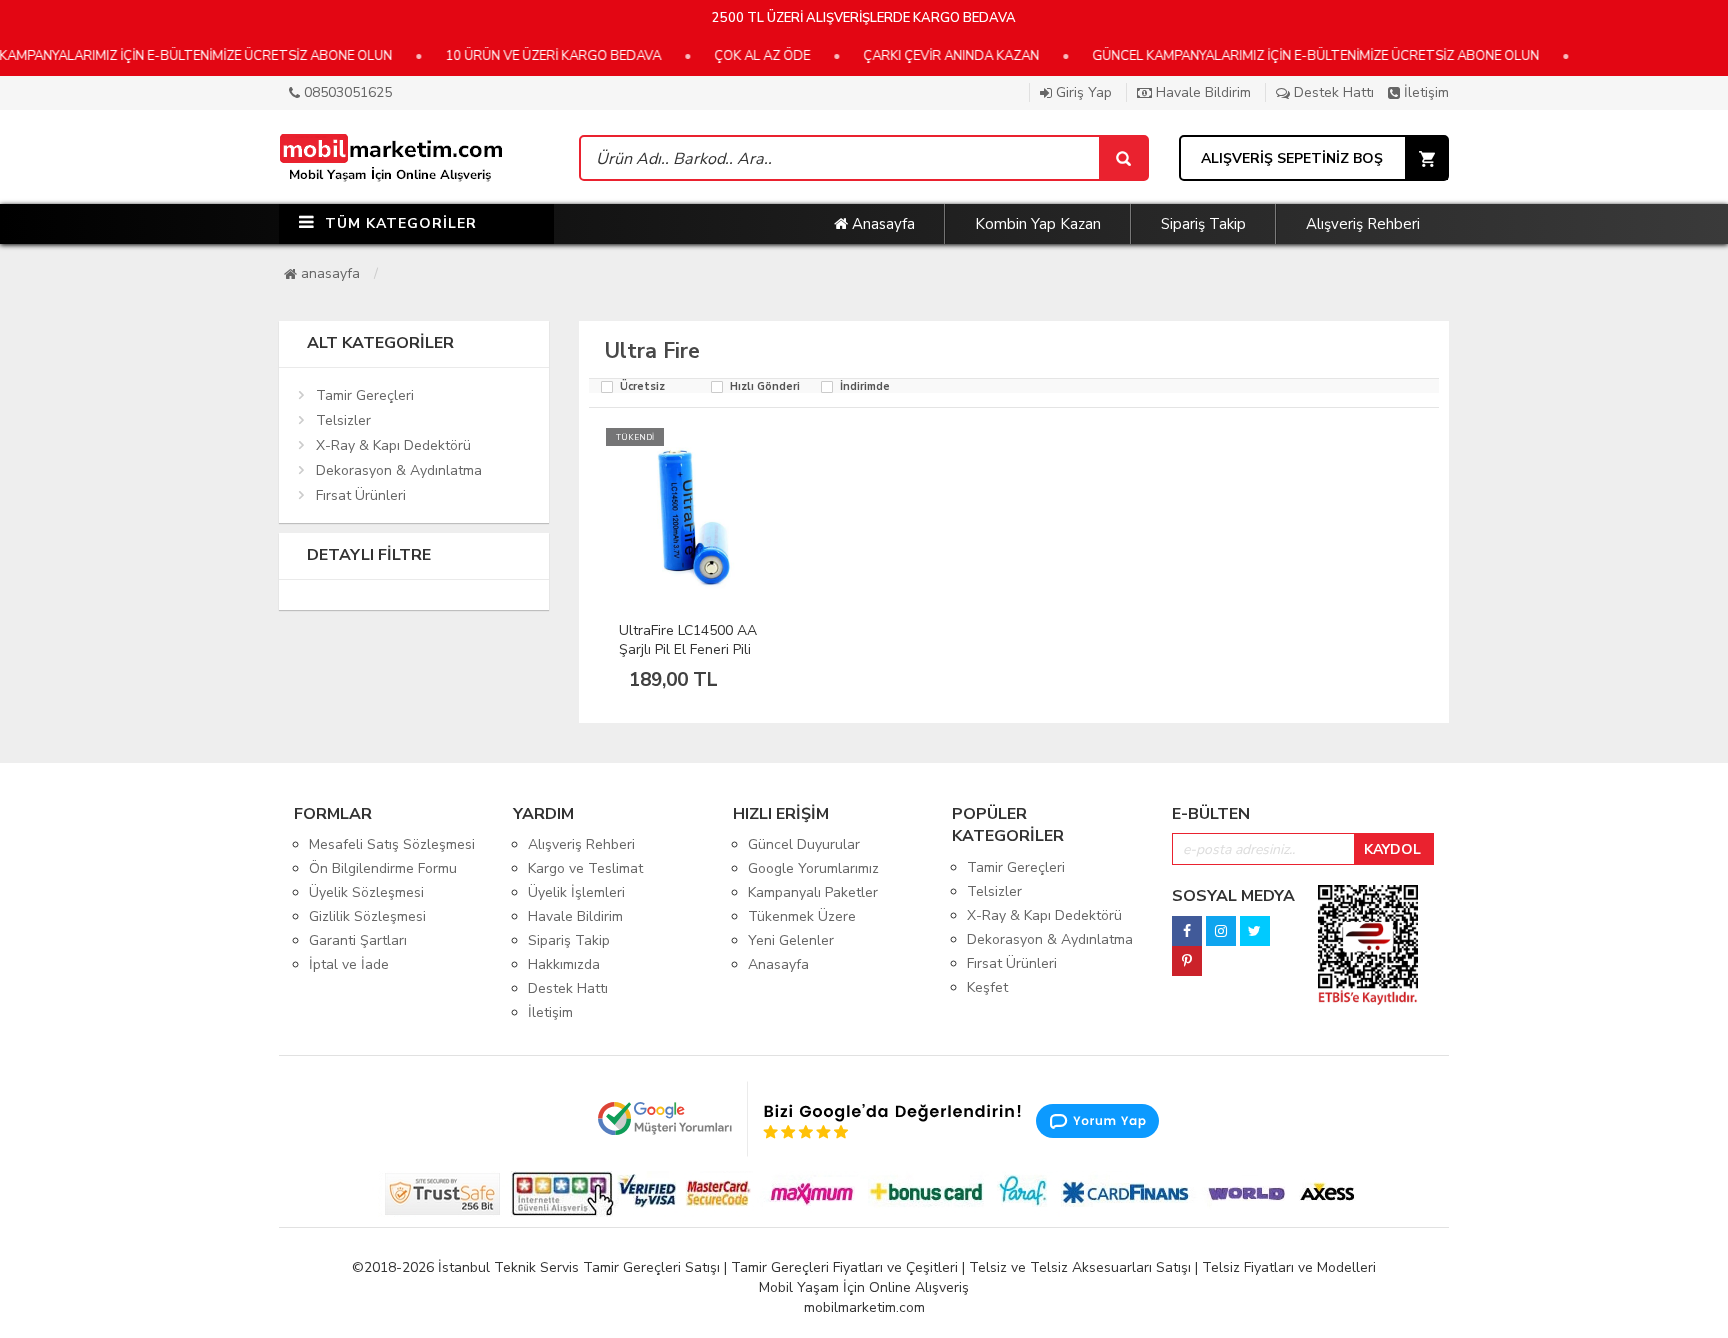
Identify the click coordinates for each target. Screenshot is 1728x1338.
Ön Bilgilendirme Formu (383, 868)
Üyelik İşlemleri (576, 892)
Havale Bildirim (1201, 92)
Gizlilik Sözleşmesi (367, 916)
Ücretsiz (642, 387)
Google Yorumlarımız (813, 868)
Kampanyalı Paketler (813, 892)
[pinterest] (1187, 955)
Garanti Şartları (358, 940)
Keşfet (987, 987)
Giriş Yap (1082, 92)
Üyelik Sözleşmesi (366, 892)
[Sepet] (1123, 158)
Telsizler (343, 420)
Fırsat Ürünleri (361, 495)
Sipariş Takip (1203, 224)
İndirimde (865, 387)
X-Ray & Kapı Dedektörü (393, 445)
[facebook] (1187, 925)
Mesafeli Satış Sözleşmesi (392, 844)
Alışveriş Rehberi (1363, 224)
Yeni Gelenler (791, 940)
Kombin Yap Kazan (1038, 224)
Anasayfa (881, 224)
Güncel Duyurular (804, 844)
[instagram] (1221, 925)
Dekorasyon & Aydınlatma (399, 470)
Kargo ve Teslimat (585, 868)
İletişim (1424, 92)
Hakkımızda (564, 964)
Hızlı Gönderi (765, 387)
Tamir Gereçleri (365, 395)
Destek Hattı (1332, 92)
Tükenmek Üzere (802, 916)
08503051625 (346, 92)
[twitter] (1255, 925)
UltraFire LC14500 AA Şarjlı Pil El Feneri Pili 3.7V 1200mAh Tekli (688, 649)
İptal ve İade (349, 964)
